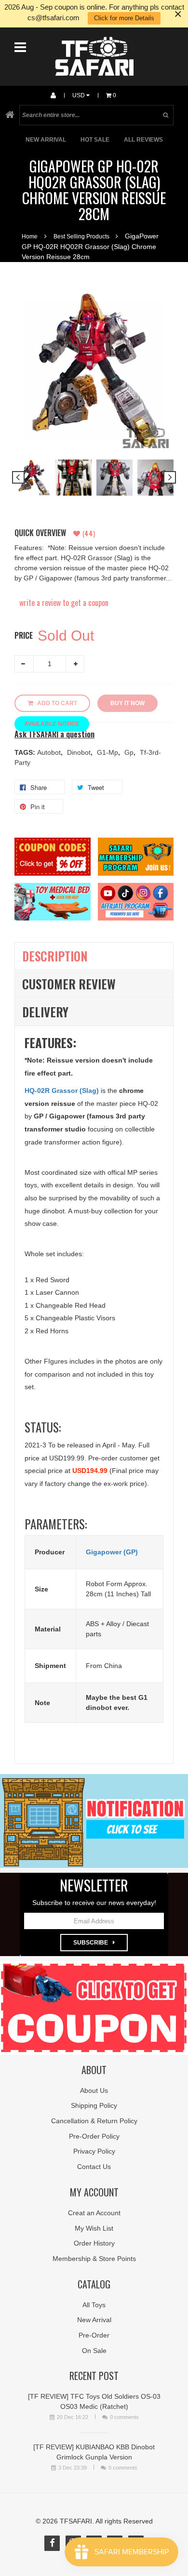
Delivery (45, 1012)
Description (55, 956)
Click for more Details (124, 18)
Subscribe (91, 1943)
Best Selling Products (81, 237)
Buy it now (128, 703)
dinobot (80, 752)
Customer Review (69, 984)
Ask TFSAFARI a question (54, 734)
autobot (50, 752)
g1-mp (108, 752)
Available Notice (52, 724)
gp (130, 752)
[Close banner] (178, 14)
